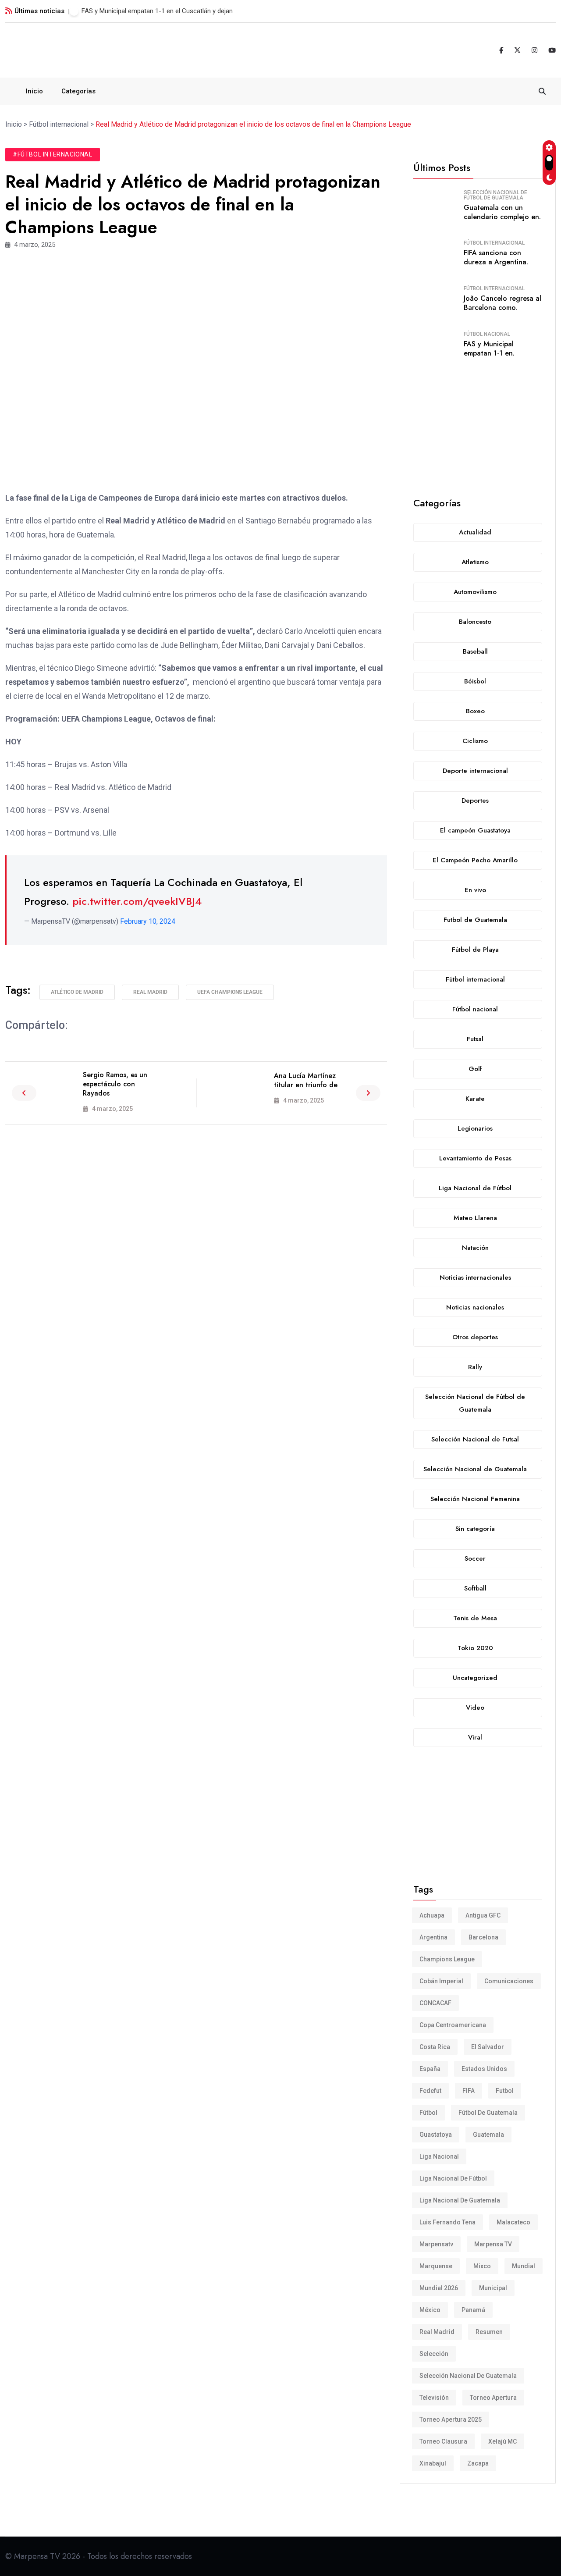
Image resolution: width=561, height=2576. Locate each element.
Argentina (433, 1937)
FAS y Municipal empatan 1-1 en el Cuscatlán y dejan (157, 11)
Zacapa (478, 2463)
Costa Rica (435, 2047)
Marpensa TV (493, 2244)
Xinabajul (433, 2463)
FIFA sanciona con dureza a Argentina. (496, 257)
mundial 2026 (439, 2288)
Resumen (489, 2332)
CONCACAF (435, 2003)
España (430, 2069)
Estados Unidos (484, 2069)
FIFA (469, 2091)
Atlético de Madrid (77, 992)
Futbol (505, 2091)
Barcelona (483, 1937)
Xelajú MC (502, 2441)
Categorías (78, 91)
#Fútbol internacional (53, 154)
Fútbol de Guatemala (488, 2113)
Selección (434, 2354)
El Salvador (488, 2047)
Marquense (436, 2266)
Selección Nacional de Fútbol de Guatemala (495, 195)
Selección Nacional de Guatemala (468, 2376)
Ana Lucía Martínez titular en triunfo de (306, 1080)
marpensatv (436, 2244)
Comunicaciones (509, 1981)
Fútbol (428, 2113)
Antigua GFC (483, 1915)
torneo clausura (443, 2441)
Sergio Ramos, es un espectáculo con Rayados (115, 1084)
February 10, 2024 (148, 921)
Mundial (524, 2266)
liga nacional (439, 2156)
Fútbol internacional (494, 243)
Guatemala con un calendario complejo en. (502, 212)
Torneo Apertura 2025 (451, 2419)
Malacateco (513, 2222)
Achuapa (432, 1915)
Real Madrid (150, 992)
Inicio (34, 91)
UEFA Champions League (230, 992)
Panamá (473, 2310)
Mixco (482, 2266)
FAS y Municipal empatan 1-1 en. (489, 349)
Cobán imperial (441, 1981)
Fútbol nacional (487, 334)
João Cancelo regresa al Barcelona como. (502, 303)
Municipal (493, 2288)
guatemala (488, 2135)
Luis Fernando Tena (447, 2222)
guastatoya (436, 2135)
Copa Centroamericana (453, 2025)
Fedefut (430, 2091)
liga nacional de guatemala (460, 2200)
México (430, 2310)
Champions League (447, 1959)
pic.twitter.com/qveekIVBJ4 (137, 901)
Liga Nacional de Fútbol (453, 2178)
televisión (434, 2398)
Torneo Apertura (493, 2398)
